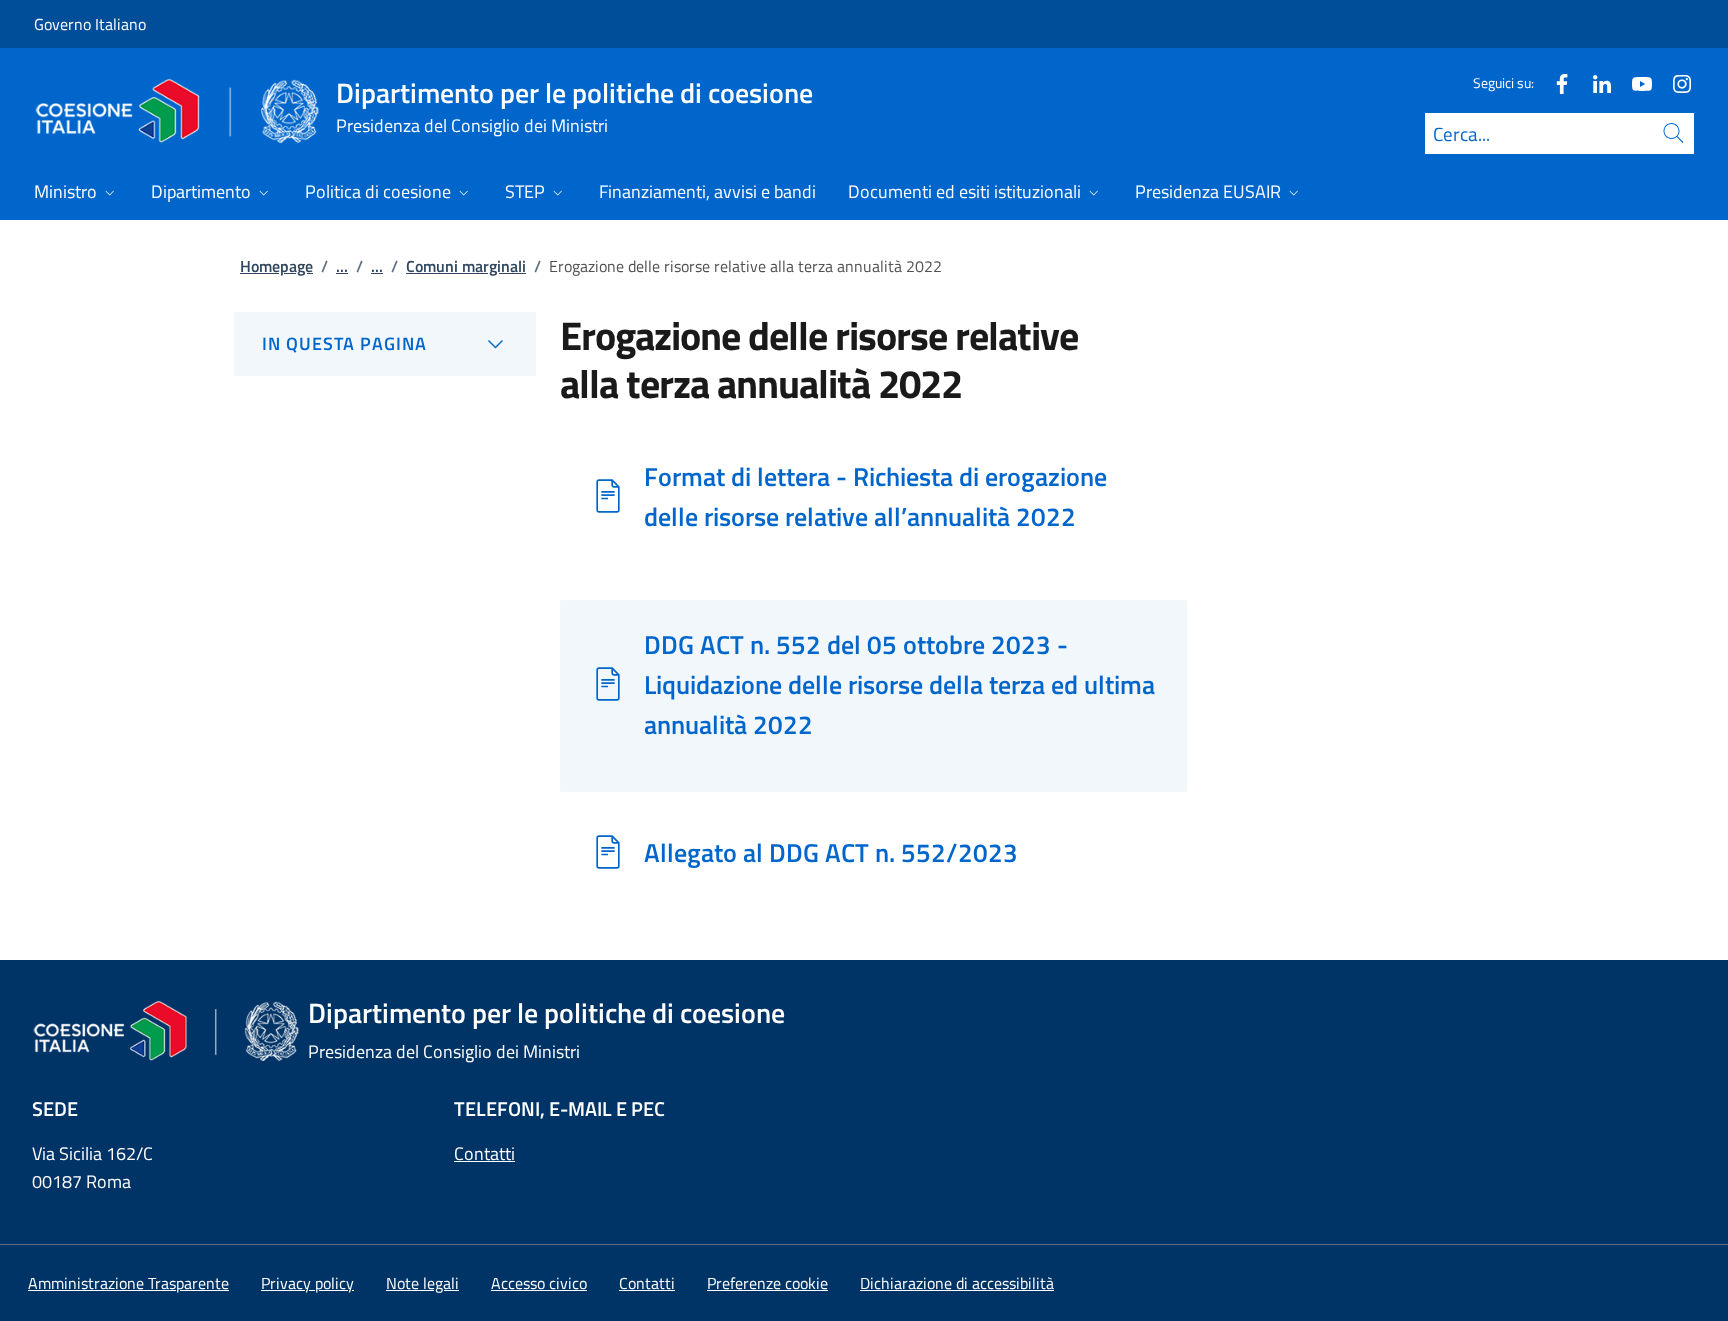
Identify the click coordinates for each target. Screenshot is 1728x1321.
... (342, 266)
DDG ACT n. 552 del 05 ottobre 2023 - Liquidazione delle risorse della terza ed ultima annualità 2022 (899, 684)
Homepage (276, 266)
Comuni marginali (466, 266)
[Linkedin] (1594, 82)
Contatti (484, 1153)
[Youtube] (1634, 82)
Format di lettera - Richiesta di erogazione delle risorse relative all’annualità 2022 (875, 496)
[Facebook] (1554, 82)
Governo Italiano (90, 24)
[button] (767, 1283)
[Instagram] (1674, 82)
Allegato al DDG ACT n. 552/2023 (831, 852)
